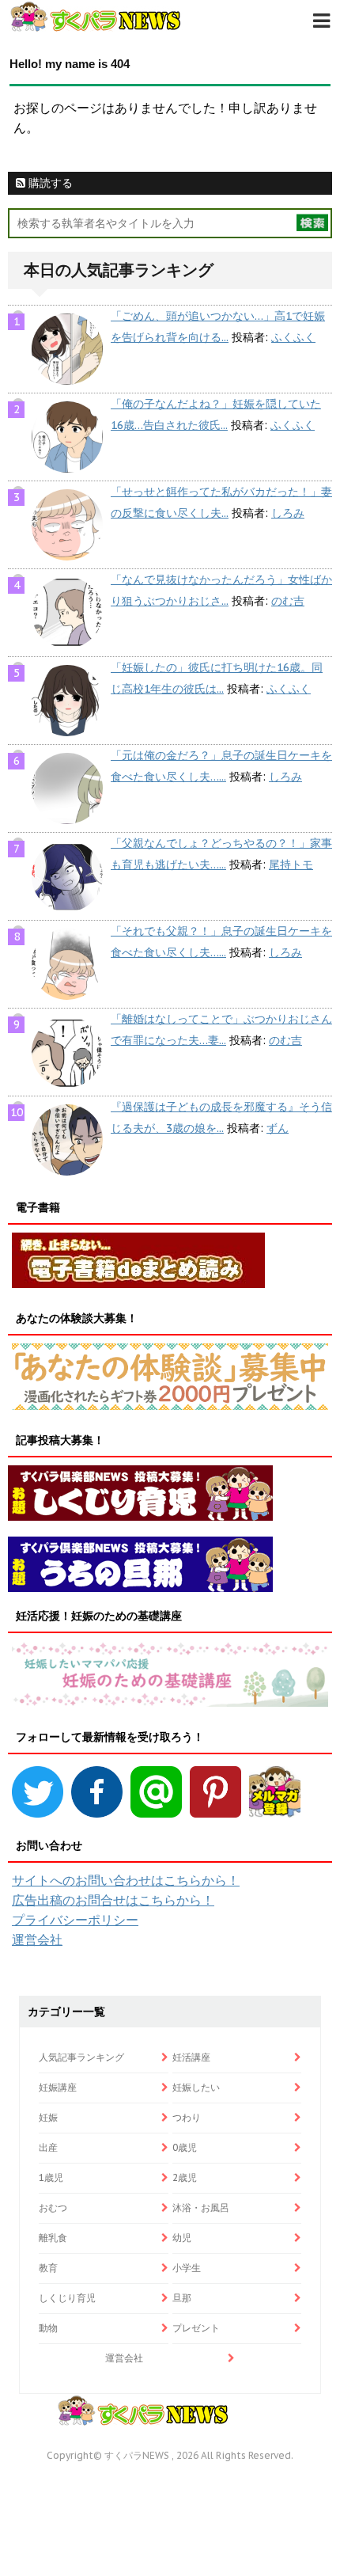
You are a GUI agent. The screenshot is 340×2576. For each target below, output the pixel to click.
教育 (48, 2268)
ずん (278, 1128)
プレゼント (196, 2328)
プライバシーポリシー (75, 1920)
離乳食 (53, 2238)
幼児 (182, 2238)
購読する (49, 183)
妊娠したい (196, 2087)
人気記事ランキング (81, 2057)
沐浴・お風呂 (201, 2207)
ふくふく (293, 337)
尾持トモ (291, 864)
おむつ (53, 2207)
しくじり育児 (67, 2298)
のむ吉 (288, 601)
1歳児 (51, 2177)
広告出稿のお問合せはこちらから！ (113, 1900)
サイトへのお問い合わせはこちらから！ (126, 1880)
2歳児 (185, 2177)
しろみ (288, 513)
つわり (187, 2117)
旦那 (182, 2298)
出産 (48, 2147)
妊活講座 (191, 2057)
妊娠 (48, 2117)
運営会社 (37, 1940)
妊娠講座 (58, 2087)
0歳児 (185, 2147)
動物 (48, 2328)
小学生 (187, 2268)
